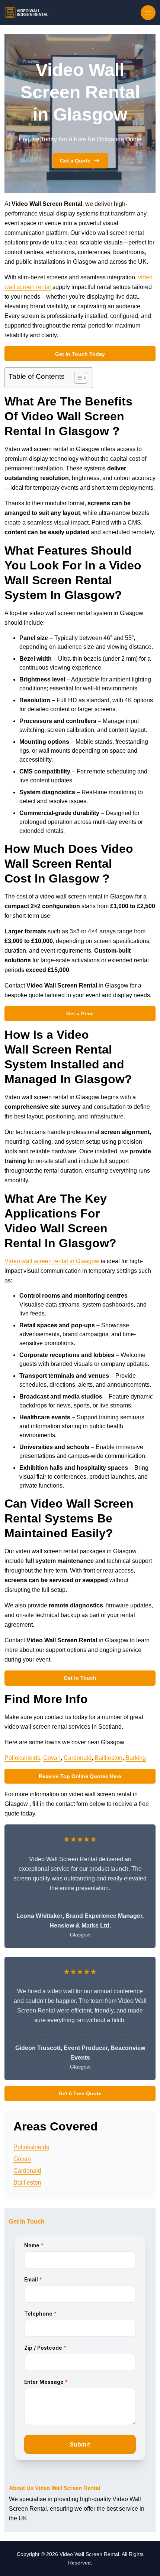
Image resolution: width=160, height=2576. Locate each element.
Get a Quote (75, 161)
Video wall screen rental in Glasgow (52, 1261)
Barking (136, 1758)
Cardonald (78, 1758)
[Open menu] (148, 13)
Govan (52, 1758)
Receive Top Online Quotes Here (80, 1776)
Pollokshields (22, 1758)
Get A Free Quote (80, 2093)
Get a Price (80, 1013)
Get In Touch (80, 1678)
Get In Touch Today (80, 354)
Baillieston (108, 1758)
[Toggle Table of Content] (77, 378)
